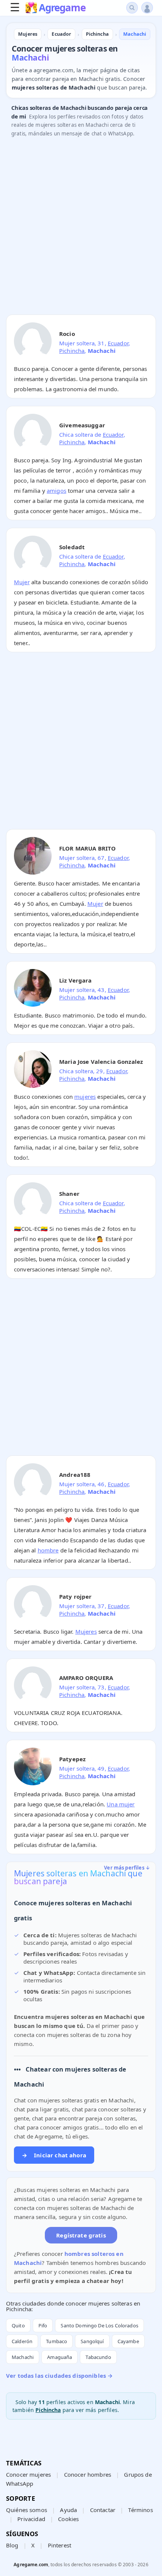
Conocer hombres (88, 2474)
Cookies (68, 2519)
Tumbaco (57, 2341)
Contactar (103, 2510)
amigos (57, 491)
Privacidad (31, 2519)
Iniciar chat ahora (54, 2155)
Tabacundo (98, 2357)
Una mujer (121, 1804)
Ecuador (118, 343)
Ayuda (68, 2510)
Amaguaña (60, 2357)
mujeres (85, 1097)
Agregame (62, 8)
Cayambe (128, 2341)
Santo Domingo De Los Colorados (99, 2325)
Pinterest (60, 2545)
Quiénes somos (27, 2510)
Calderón (22, 2341)
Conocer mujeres (28, 2474)
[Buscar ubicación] (132, 8)
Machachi (23, 2357)
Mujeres (86, 1631)
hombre (48, 1550)
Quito (18, 2325)
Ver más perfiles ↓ (127, 1868)
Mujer (22, 582)
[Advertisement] (81, 228)
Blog (12, 2545)
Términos (140, 2510)
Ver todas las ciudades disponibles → (59, 2376)
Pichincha (72, 351)
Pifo (43, 2325)
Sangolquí (92, 2341)
